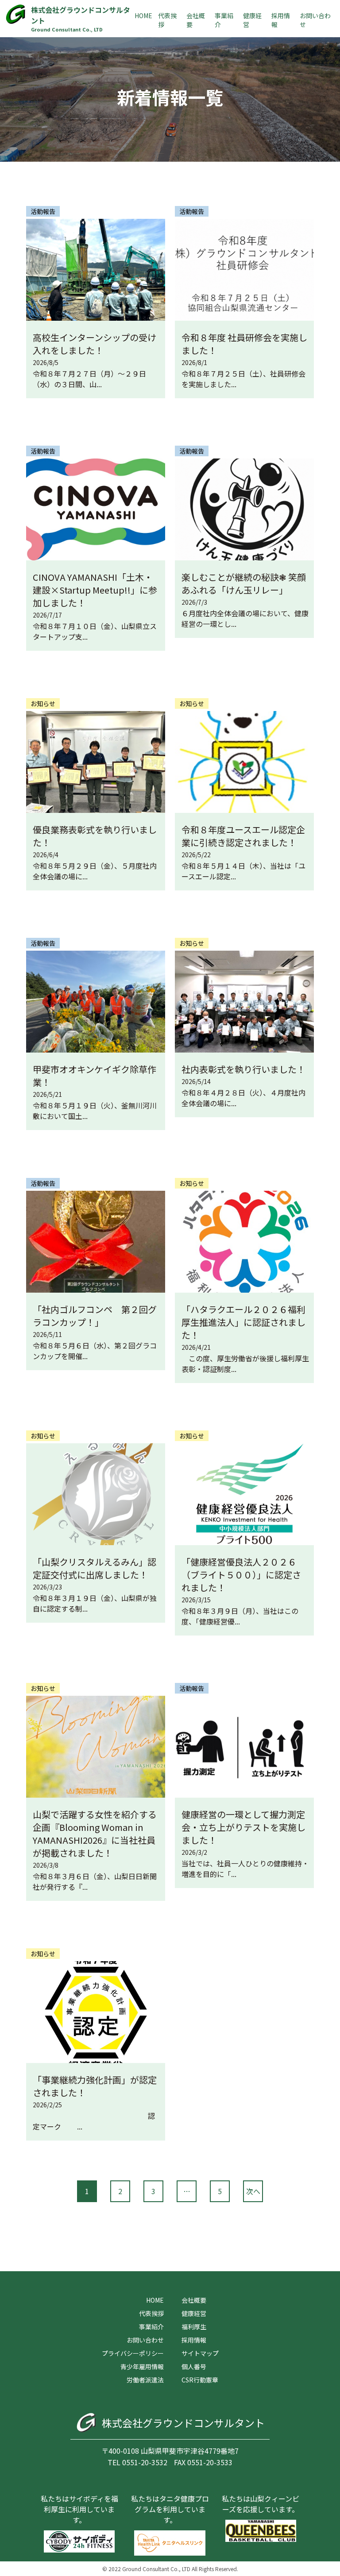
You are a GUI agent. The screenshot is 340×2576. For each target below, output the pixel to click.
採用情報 (194, 2340)
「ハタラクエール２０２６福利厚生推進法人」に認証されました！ (243, 1322)
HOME (143, 16)
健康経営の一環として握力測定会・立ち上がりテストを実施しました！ (243, 1827)
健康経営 (194, 2313)
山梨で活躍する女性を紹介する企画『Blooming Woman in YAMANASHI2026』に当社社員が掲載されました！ (95, 1834)
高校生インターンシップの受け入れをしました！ (95, 344)
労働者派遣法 (145, 2380)
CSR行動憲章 (200, 2380)
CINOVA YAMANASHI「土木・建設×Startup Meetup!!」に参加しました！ (95, 590)
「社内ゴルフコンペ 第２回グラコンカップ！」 (95, 1316)
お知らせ (43, 703)
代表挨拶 (151, 2313)
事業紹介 (151, 2327)
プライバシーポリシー (133, 2353)
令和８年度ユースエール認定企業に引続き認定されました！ (243, 836)
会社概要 (194, 2300)
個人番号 (194, 2366)
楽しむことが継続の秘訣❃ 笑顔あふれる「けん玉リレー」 (244, 583)
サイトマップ (200, 2353)
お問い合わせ (145, 2340)
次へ (253, 2191)
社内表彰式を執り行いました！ (243, 1069)
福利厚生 (194, 2327)
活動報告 (43, 211)
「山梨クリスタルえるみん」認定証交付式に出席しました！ (95, 1568)
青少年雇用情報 (142, 2366)
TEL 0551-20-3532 (137, 2462)
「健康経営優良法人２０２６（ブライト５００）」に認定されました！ (241, 1575)
